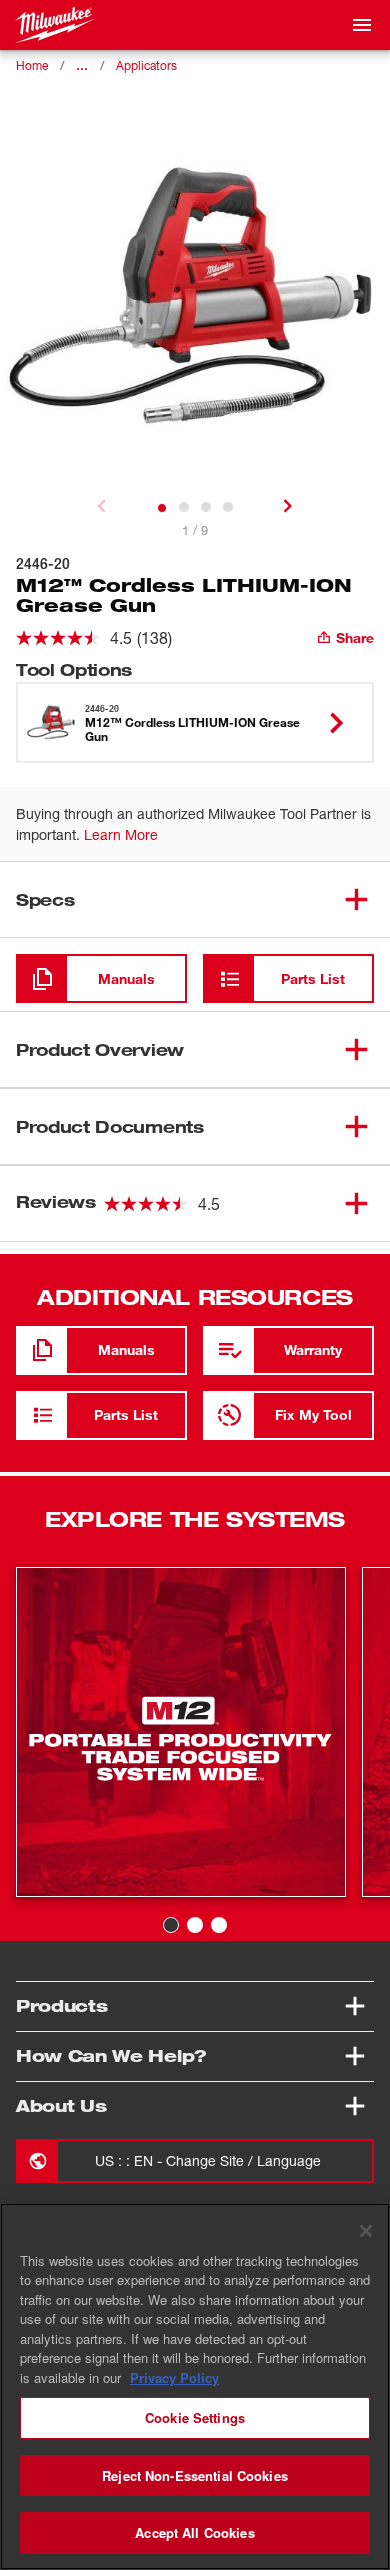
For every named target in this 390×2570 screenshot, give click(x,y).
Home (32, 65)
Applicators (146, 65)
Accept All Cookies (194, 2532)
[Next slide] (288, 506)
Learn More (121, 834)
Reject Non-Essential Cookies (195, 2475)
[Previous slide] (102, 506)
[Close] (366, 2231)
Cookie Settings (195, 2417)
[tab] (162, 508)
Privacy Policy (174, 2377)
